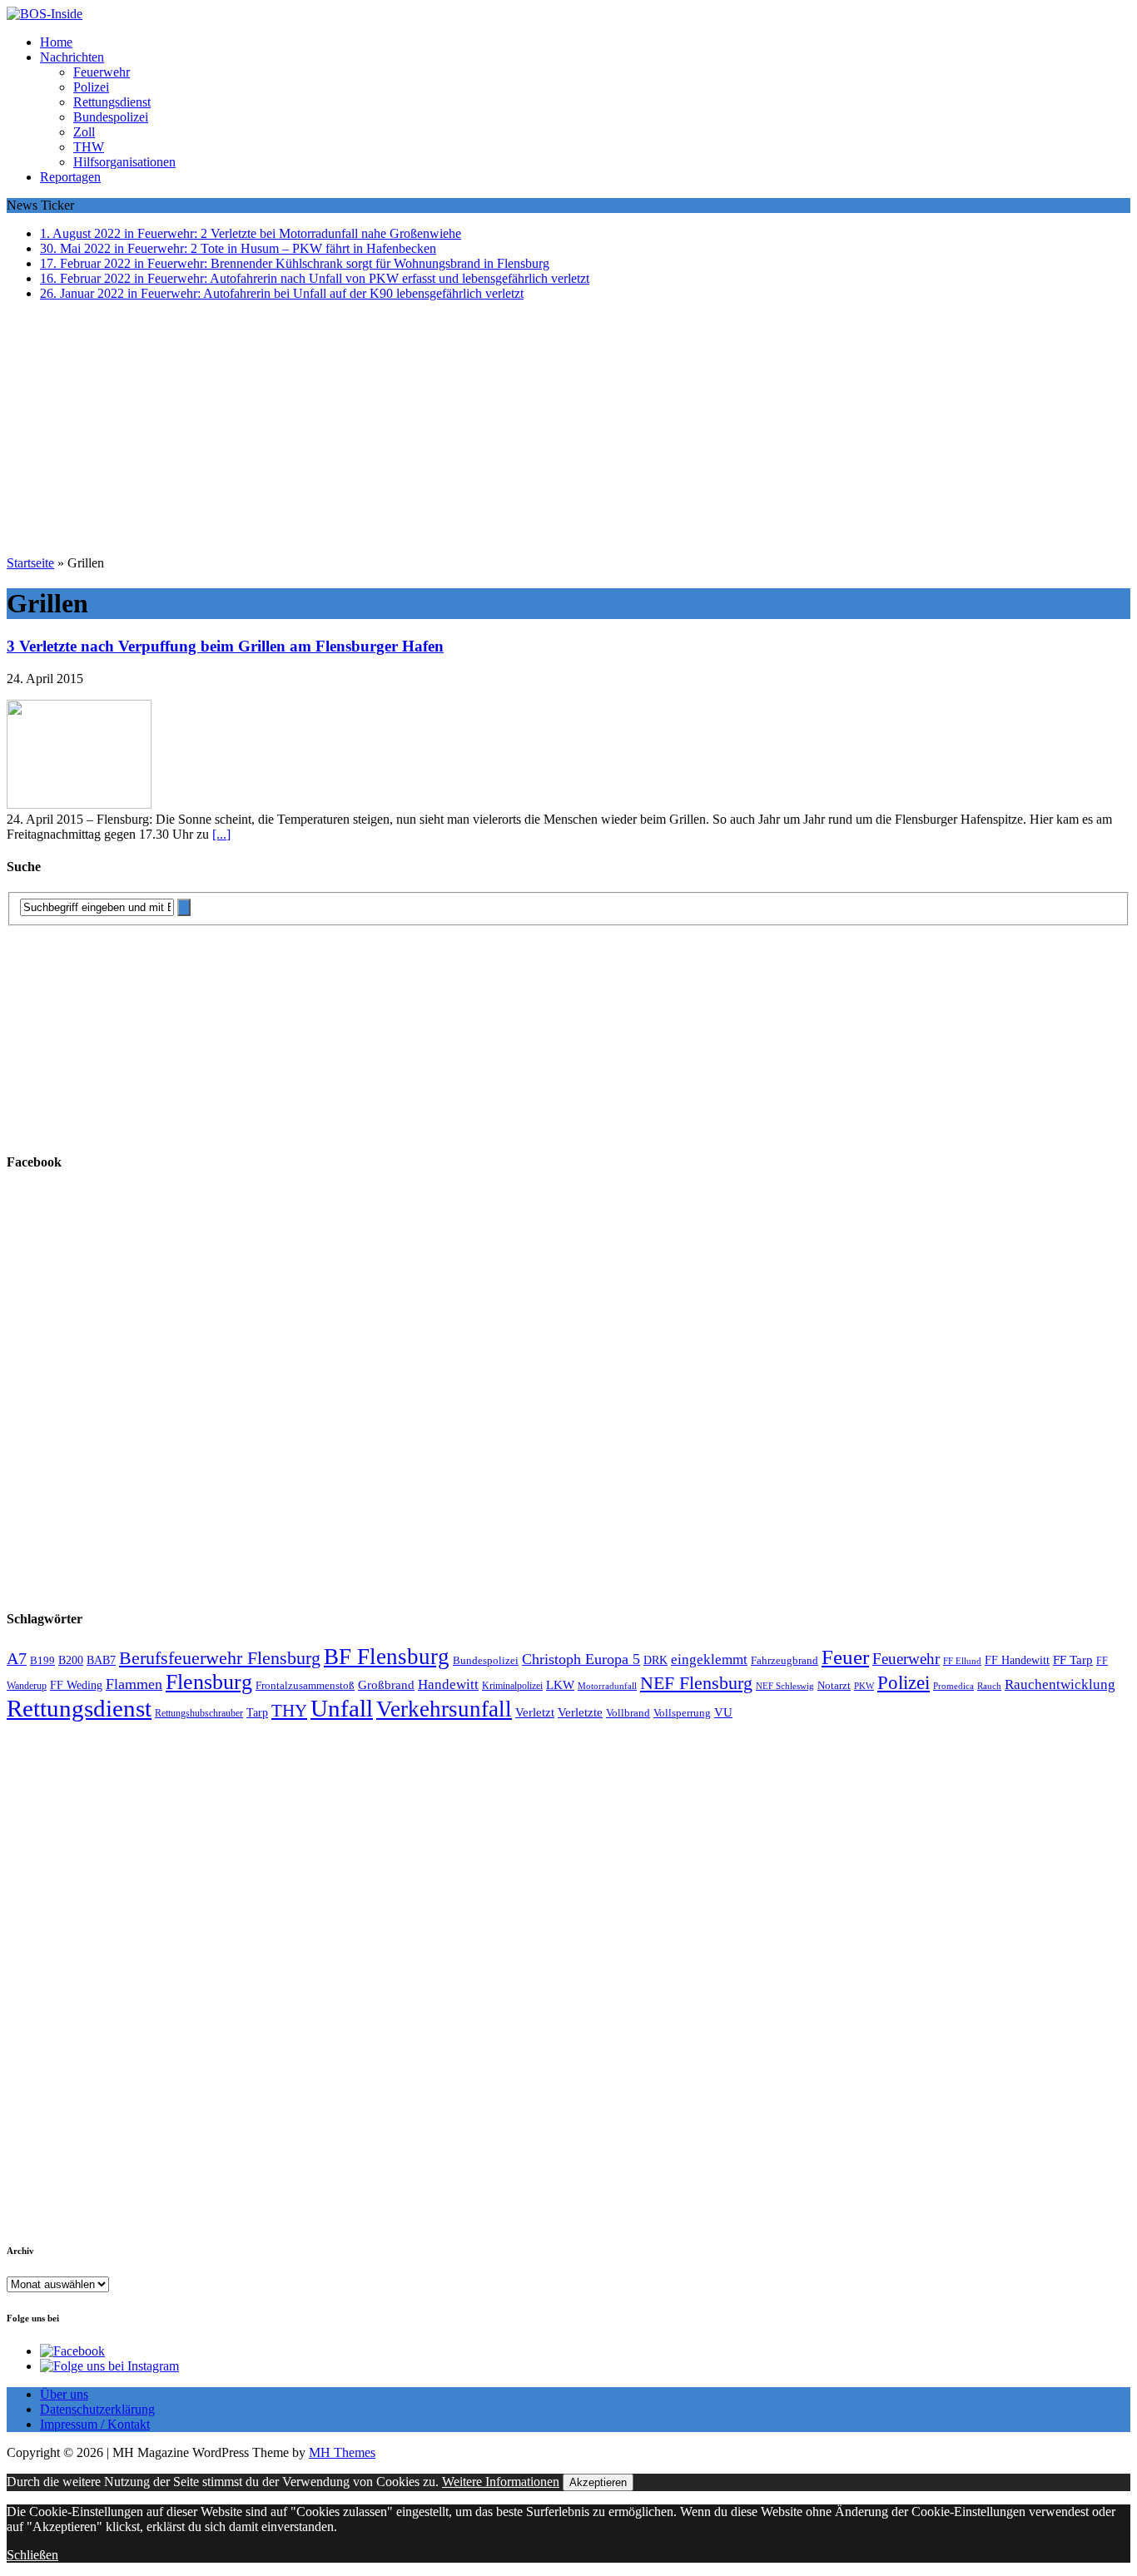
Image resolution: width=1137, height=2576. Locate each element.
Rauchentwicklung (1060, 1684)
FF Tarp (1073, 1660)
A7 (17, 1658)
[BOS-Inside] (568, 14)
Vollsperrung (682, 1713)
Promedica (953, 1686)
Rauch (989, 1686)
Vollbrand (628, 1713)
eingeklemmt (709, 1660)
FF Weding (76, 1685)
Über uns (64, 2394)
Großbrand (386, 1684)
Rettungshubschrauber (199, 1714)
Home (56, 42)
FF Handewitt (1017, 1660)
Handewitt (448, 1684)
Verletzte (580, 1712)
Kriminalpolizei (512, 1686)
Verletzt (535, 1712)
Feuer (845, 1657)
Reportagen (70, 177)
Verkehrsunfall (444, 1709)
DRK (655, 1660)
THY (289, 1711)
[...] (221, 834)
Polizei (91, 87)
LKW (560, 1685)
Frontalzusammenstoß (305, 1685)
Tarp (257, 1712)
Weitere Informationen (501, 2482)
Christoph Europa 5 (581, 1659)
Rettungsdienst (112, 102)
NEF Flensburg (696, 1683)
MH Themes (342, 2452)
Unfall (342, 1708)
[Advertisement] (568, 431)
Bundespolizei (111, 117)
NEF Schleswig (785, 1686)
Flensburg (209, 1682)
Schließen (32, 2555)
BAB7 (101, 1660)
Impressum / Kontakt (95, 2424)
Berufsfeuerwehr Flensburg (220, 1658)
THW (89, 147)
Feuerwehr (102, 72)
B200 (71, 1660)
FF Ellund (962, 1661)
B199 (42, 1661)
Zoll (84, 132)
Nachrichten (72, 57)
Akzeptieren (598, 2482)
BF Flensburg (387, 1657)
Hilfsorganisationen (124, 162)
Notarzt (834, 1686)
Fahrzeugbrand (784, 1660)
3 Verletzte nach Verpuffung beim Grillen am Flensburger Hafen (225, 646)
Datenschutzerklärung (97, 2409)
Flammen (134, 1684)
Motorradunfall (607, 1686)
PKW (864, 1686)
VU (723, 1712)
